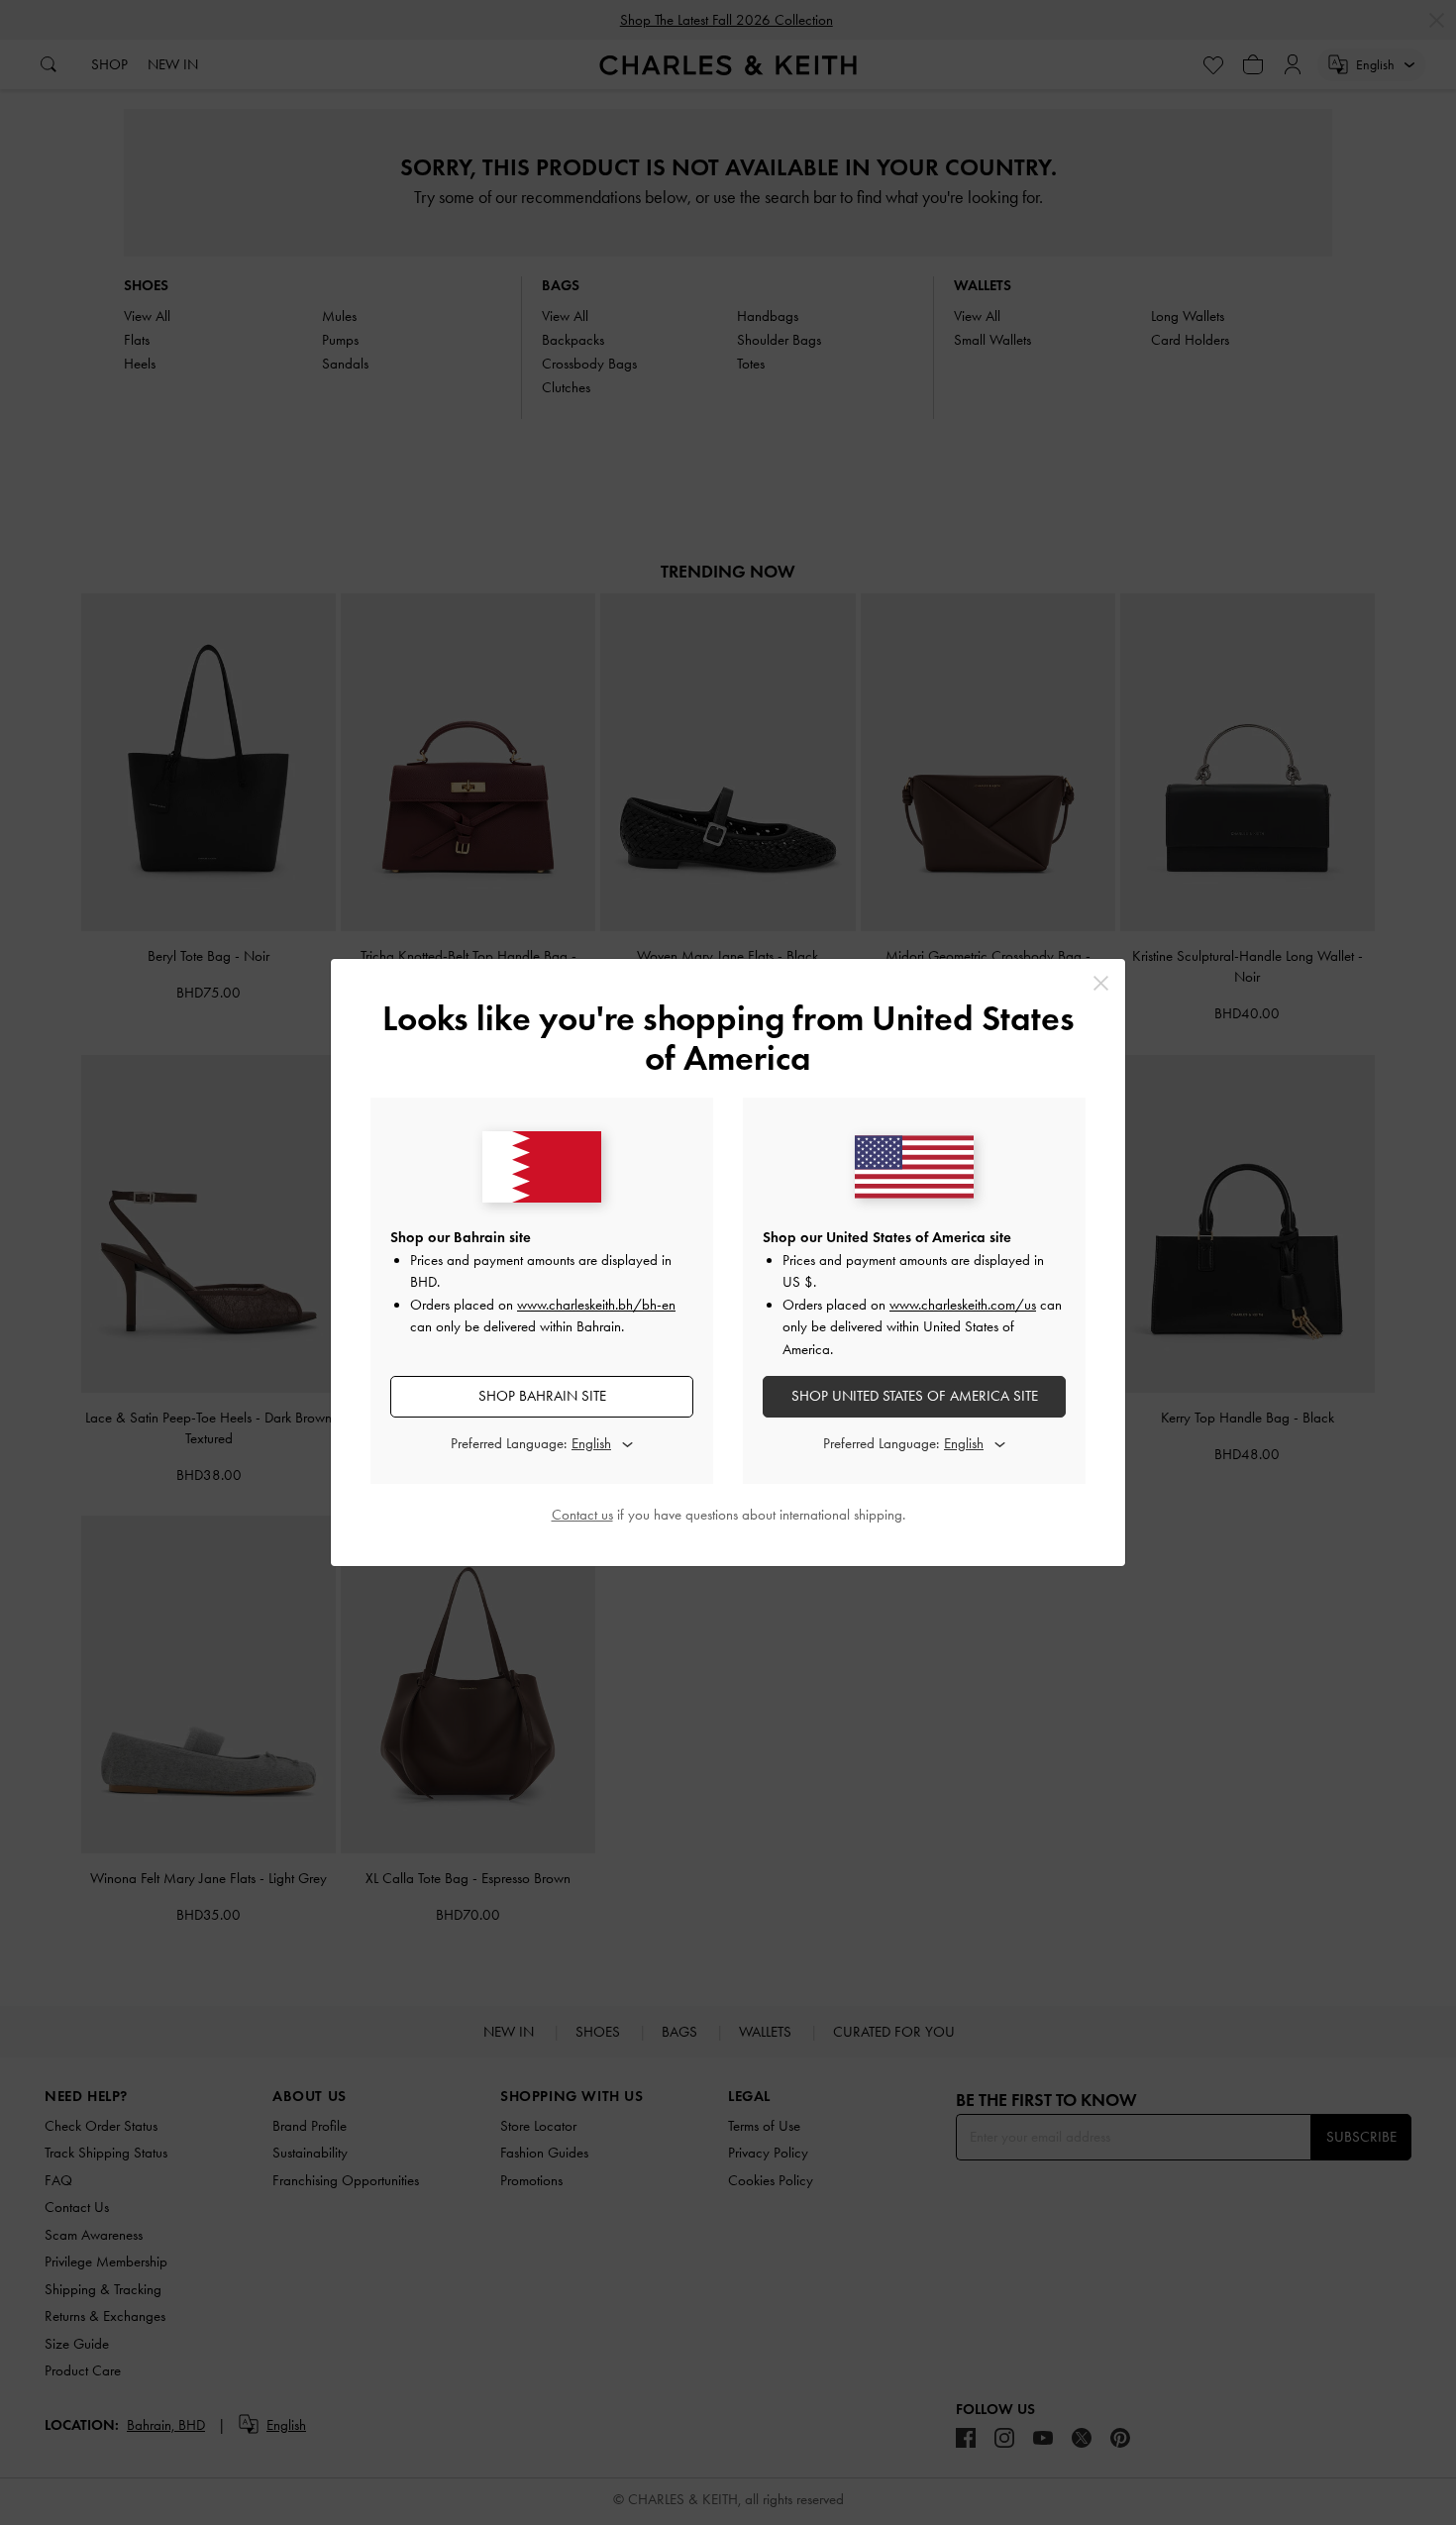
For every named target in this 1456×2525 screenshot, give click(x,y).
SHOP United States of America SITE (915, 1396)
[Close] (1101, 983)
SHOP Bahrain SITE (542, 1396)
